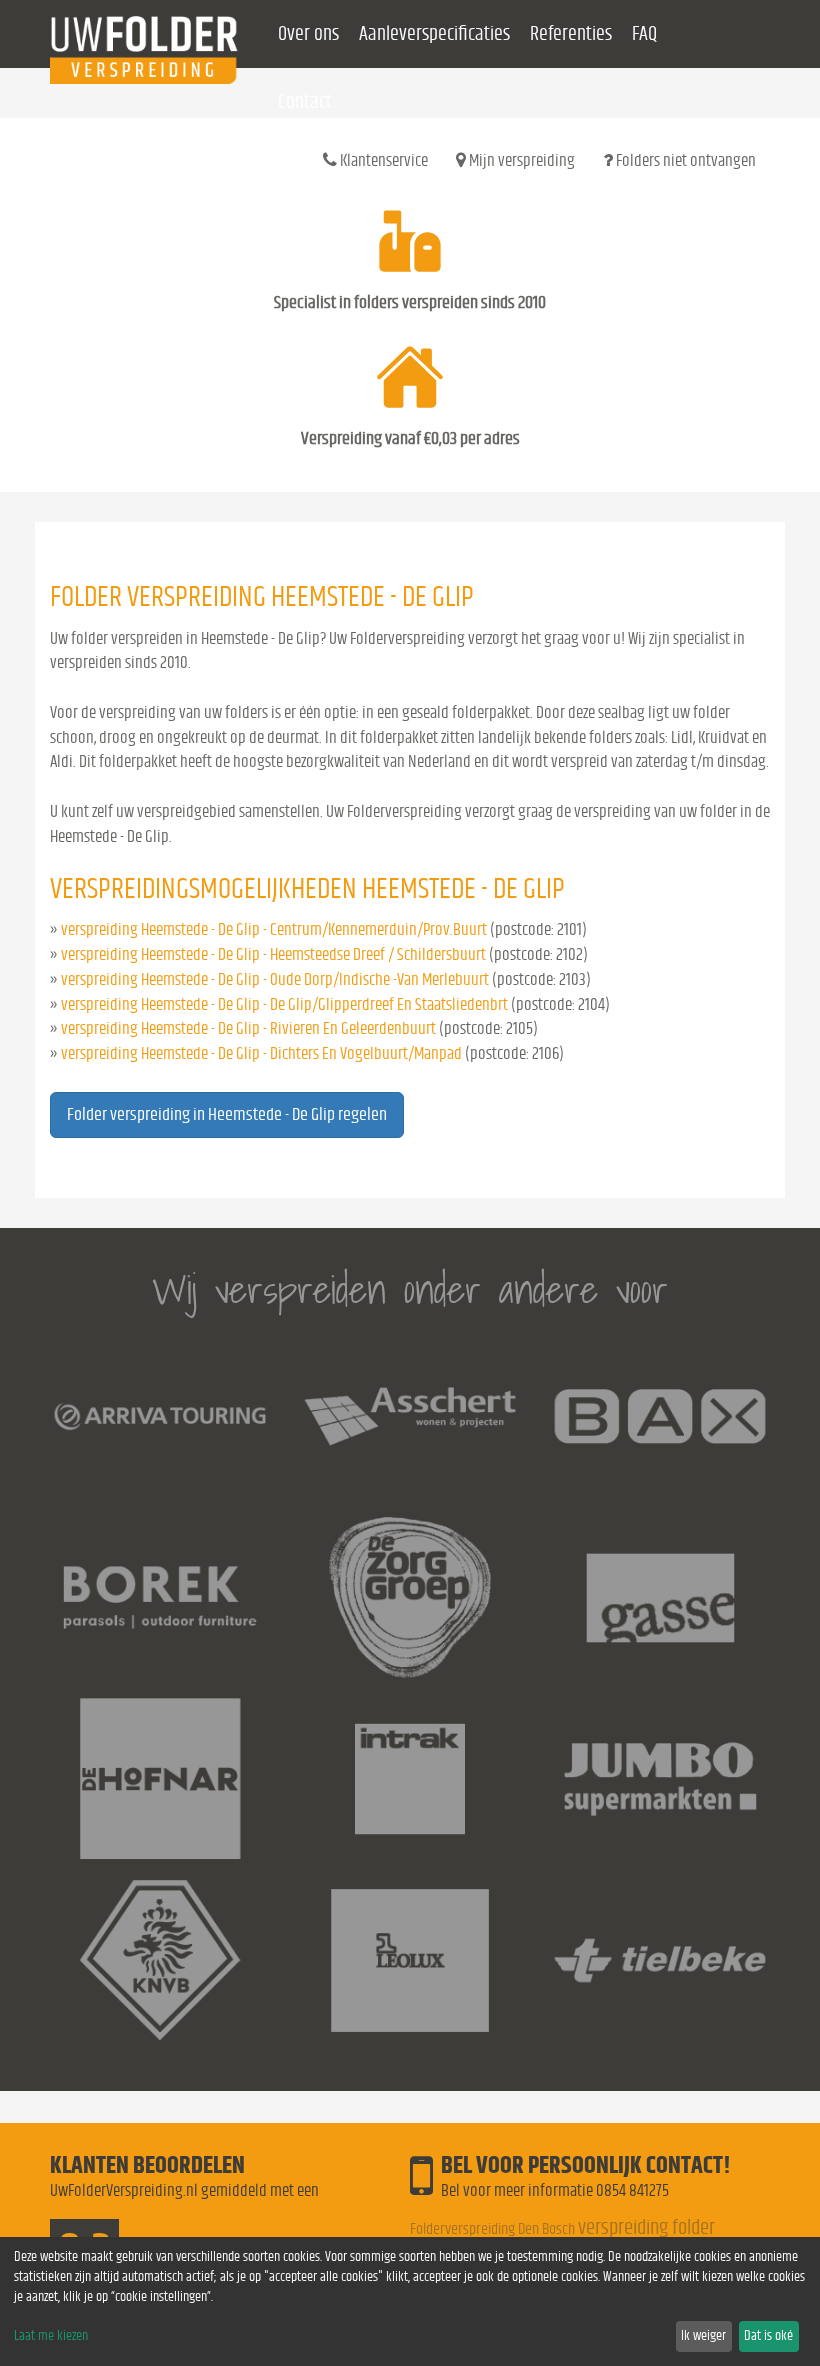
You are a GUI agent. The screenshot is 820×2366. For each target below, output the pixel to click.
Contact (305, 102)
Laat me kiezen (51, 2336)
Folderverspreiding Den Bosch (492, 2229)
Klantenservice (382, 160)
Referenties (571, 34)
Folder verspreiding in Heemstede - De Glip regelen (227, 1115)
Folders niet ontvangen (684, 160)
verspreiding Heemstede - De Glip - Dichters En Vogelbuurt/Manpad (261, 1053)
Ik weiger (703, 2336)
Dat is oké (768, 2336)
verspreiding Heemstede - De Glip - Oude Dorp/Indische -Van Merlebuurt (275, 979)
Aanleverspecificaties (434, 34)
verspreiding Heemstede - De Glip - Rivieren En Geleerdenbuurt (248, 1028)
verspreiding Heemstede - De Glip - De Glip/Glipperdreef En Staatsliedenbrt (284, 1004)
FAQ (644, 34)
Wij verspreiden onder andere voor (410, 1289)
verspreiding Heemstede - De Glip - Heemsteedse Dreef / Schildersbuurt (273, 954)
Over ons (308, 34)
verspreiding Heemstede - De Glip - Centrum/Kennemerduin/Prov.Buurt (274, 929)
